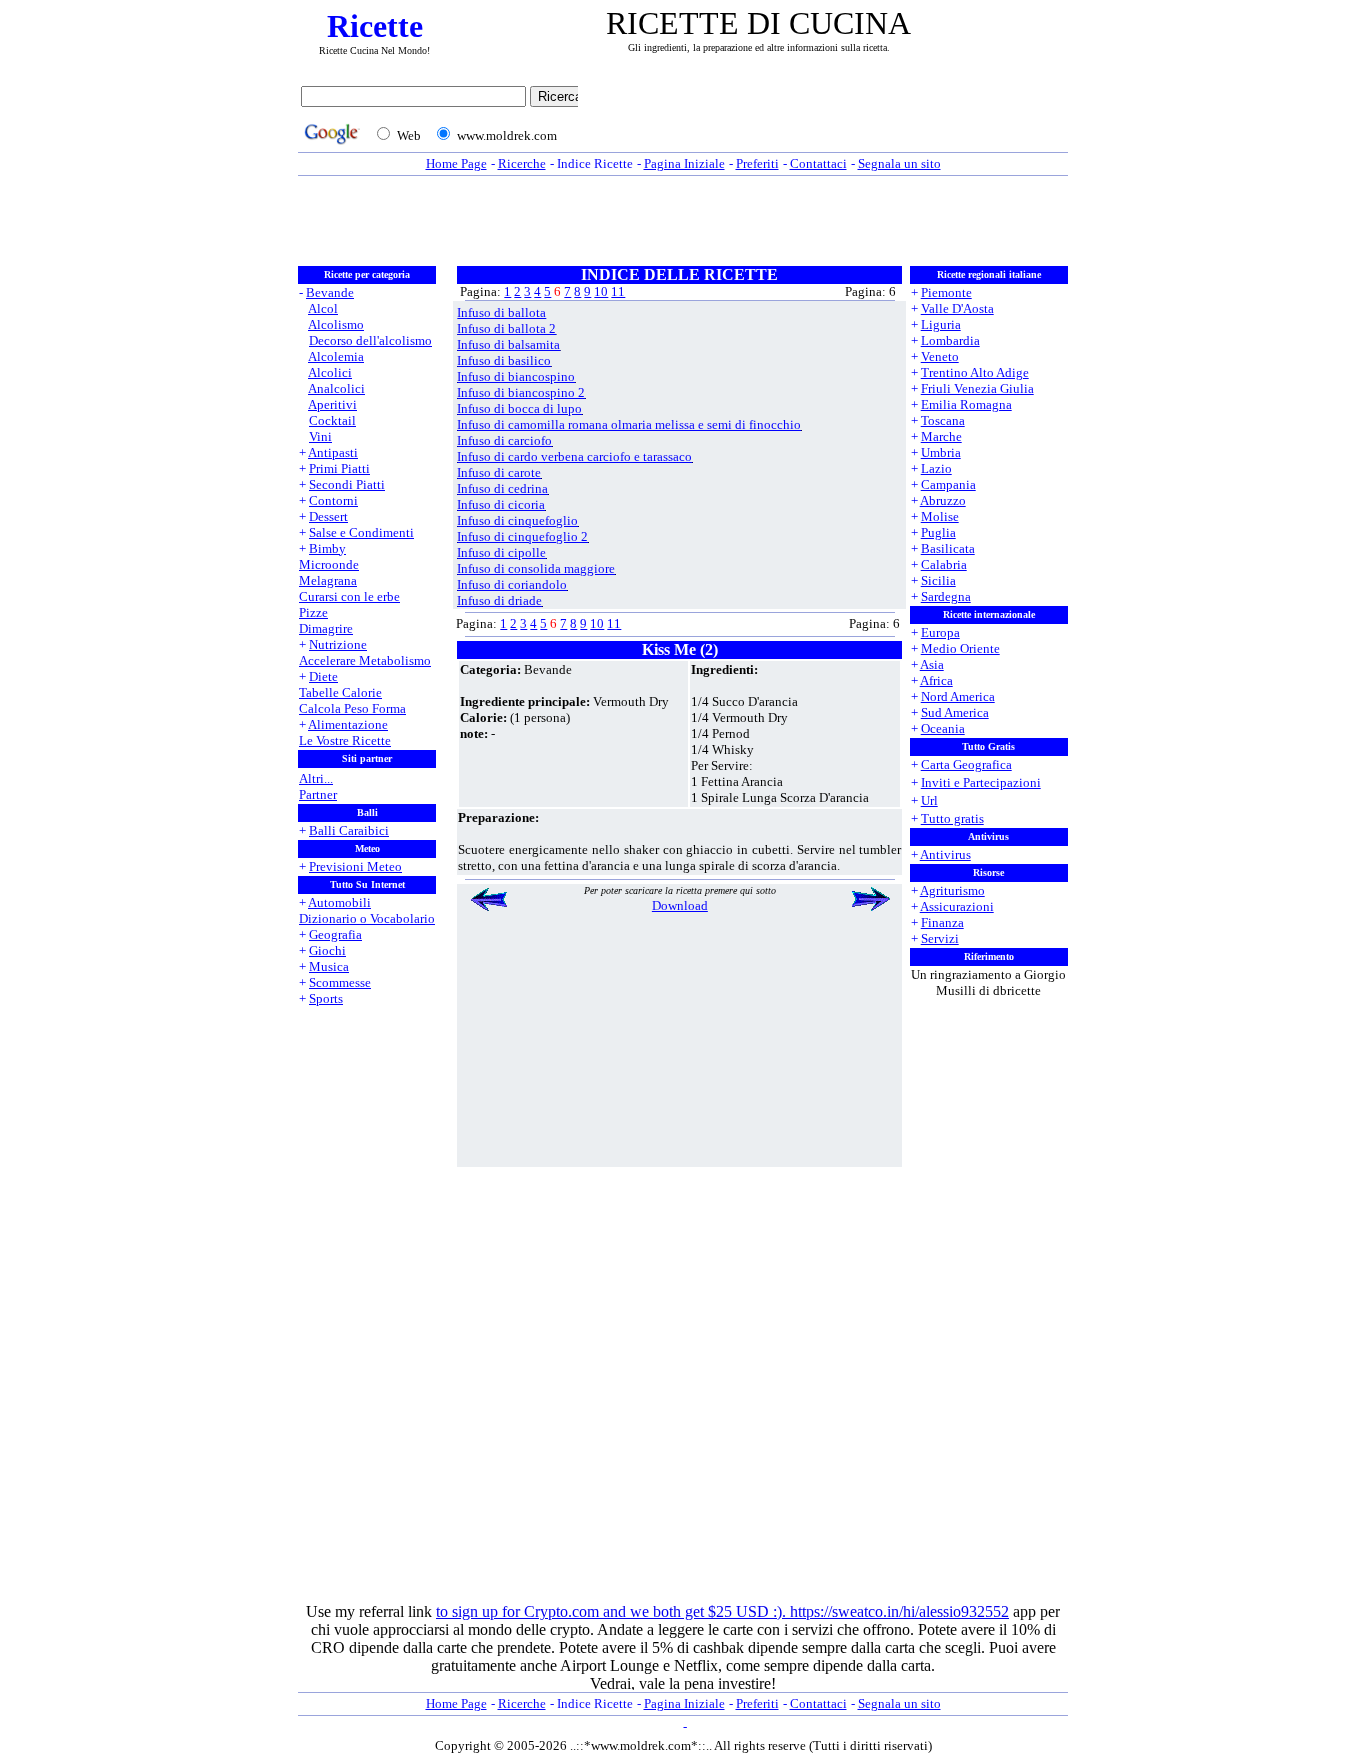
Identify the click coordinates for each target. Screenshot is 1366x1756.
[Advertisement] (828, 117)
